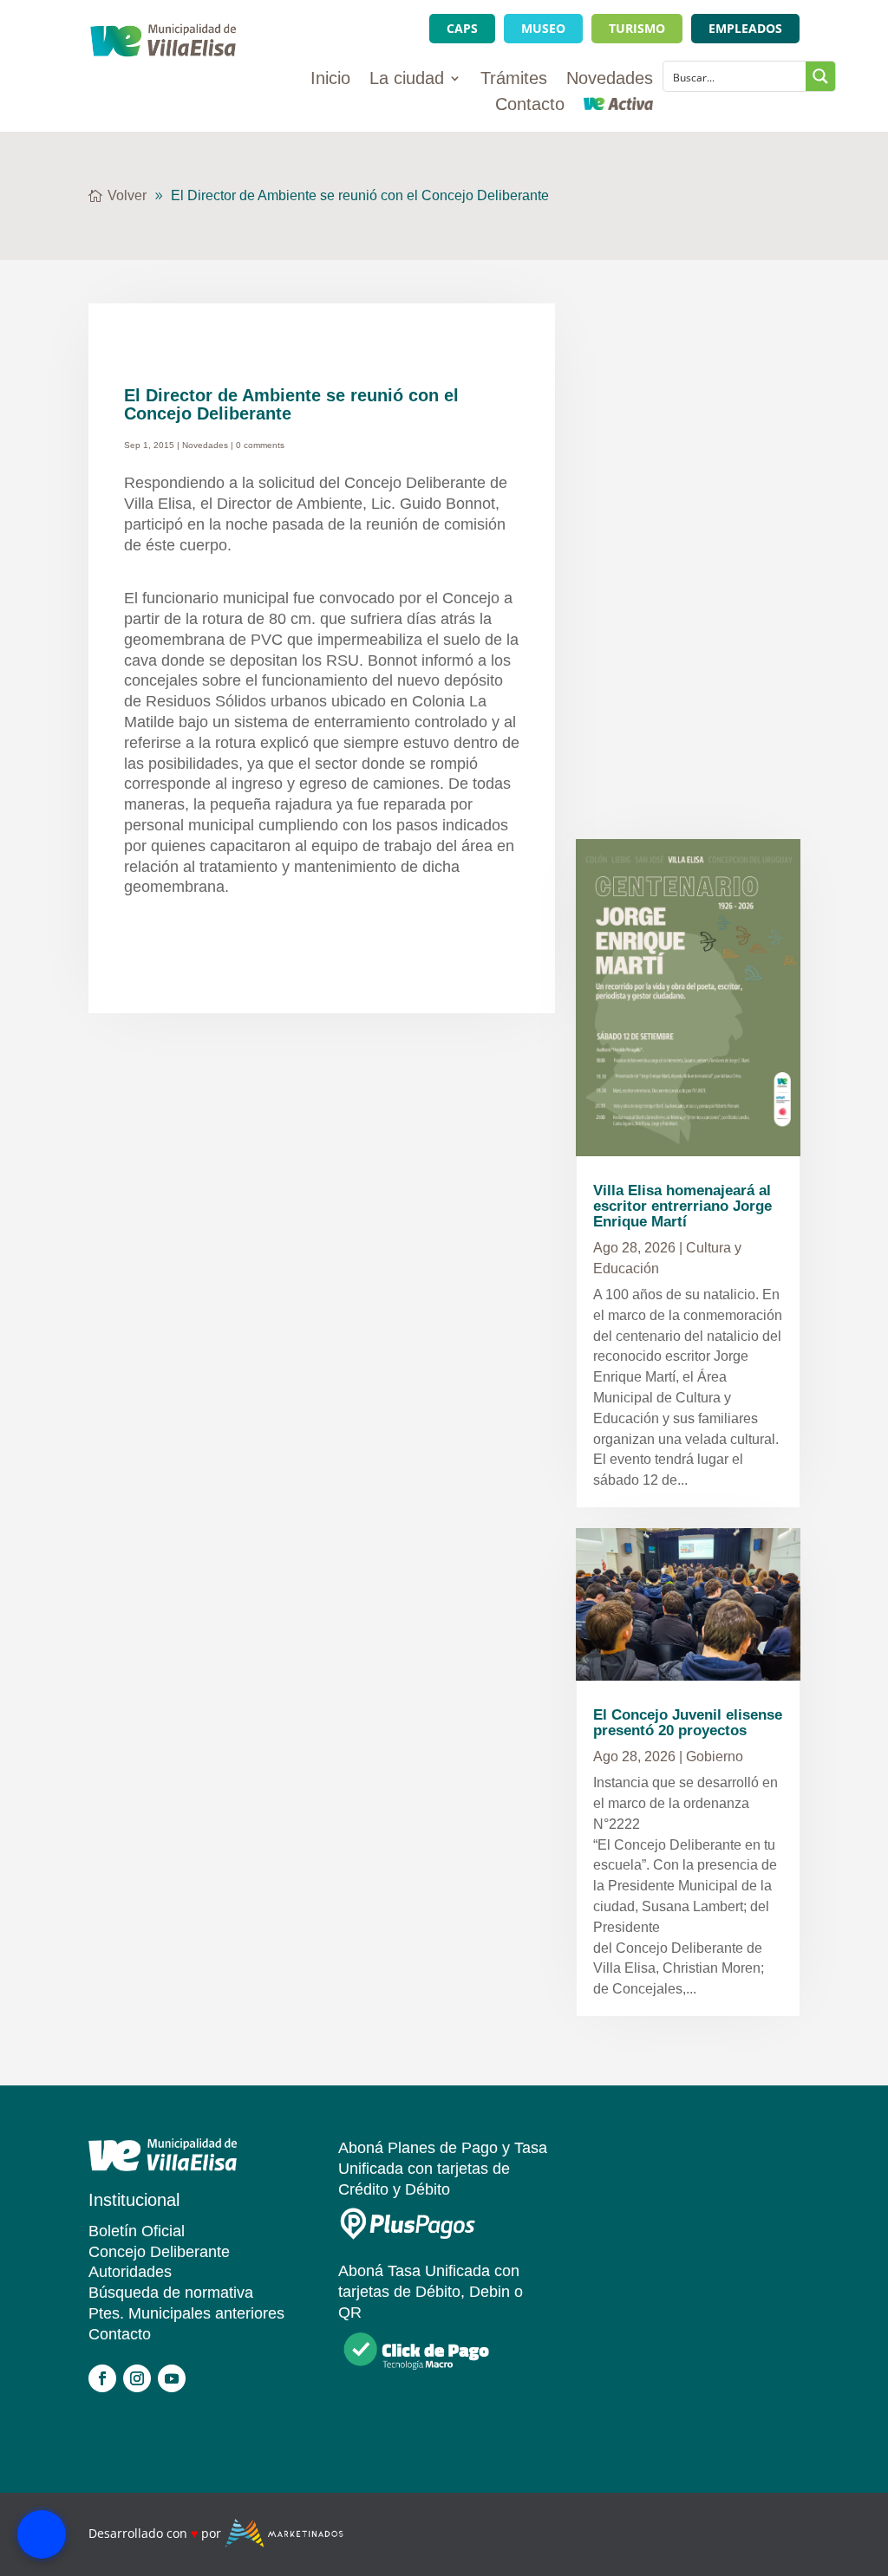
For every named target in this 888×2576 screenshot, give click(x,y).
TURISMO (637, 28)
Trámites (514, 80)
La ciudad (407, 80)
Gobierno (715, 1756)
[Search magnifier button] (820, 76)
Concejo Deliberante (159, 2252)
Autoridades (130, 2272)
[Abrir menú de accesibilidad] (42, 2534)
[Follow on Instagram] (137, 2378)
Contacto (530, 106)
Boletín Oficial (137, 2231)
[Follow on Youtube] (172, 2378)
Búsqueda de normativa (171, 2293)
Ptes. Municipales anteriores (186, 2313)
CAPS (462, 28)
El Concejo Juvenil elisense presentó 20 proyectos (688, 1723)
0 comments (260, 445)
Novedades (610, 80)
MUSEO (543, 28)
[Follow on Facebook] (102, 2378)
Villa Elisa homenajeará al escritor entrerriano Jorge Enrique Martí (682, 1206)
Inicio (330, 80)
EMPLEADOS (745, 28)
